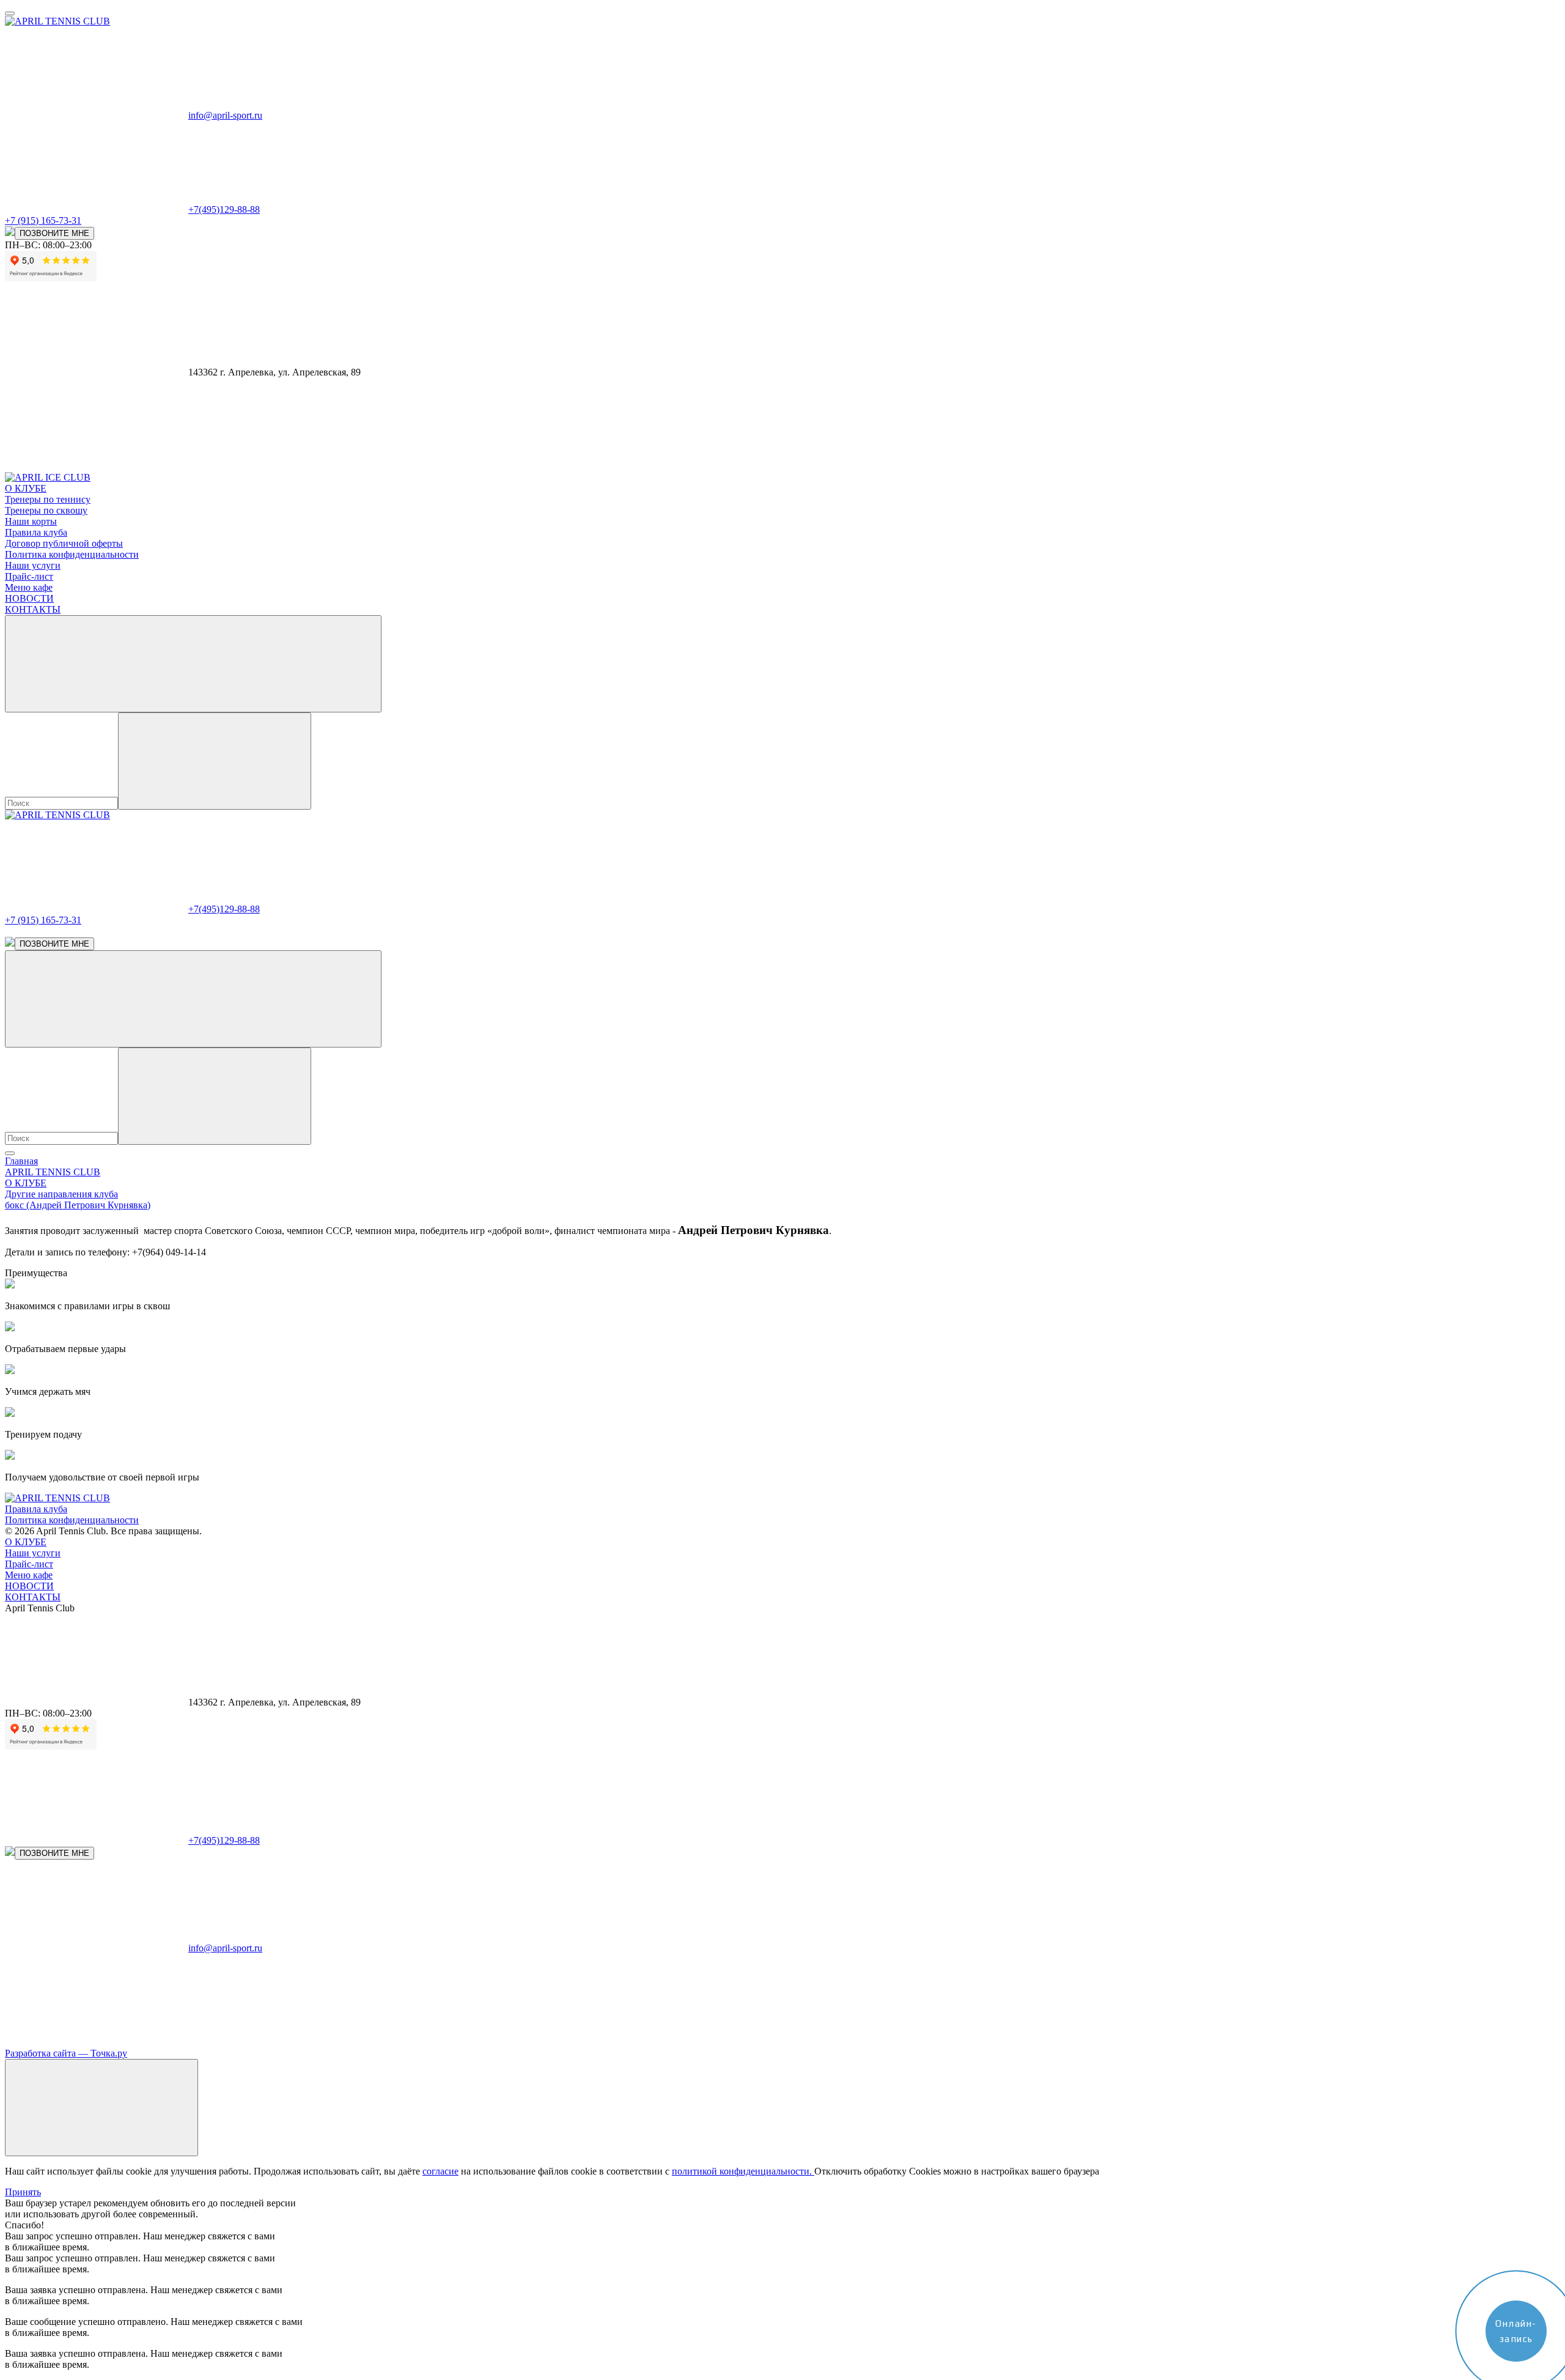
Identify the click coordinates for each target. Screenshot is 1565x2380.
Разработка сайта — (66, 2053)
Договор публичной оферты (64, 543)
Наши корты (31, 521)
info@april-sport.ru (225, 115)
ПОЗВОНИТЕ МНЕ (54, 233)
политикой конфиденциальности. (743, 2171)
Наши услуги (33, 565)
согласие (440, 2171)
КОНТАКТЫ (33, 609)
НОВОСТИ (29, 598)
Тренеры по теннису (48, 499)
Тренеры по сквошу (46, 510)
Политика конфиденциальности (72, 554)
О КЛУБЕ (26, 1542)
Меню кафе (29, 587)
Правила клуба (36, 532)
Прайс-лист (29, 576)
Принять (23, 2192)
